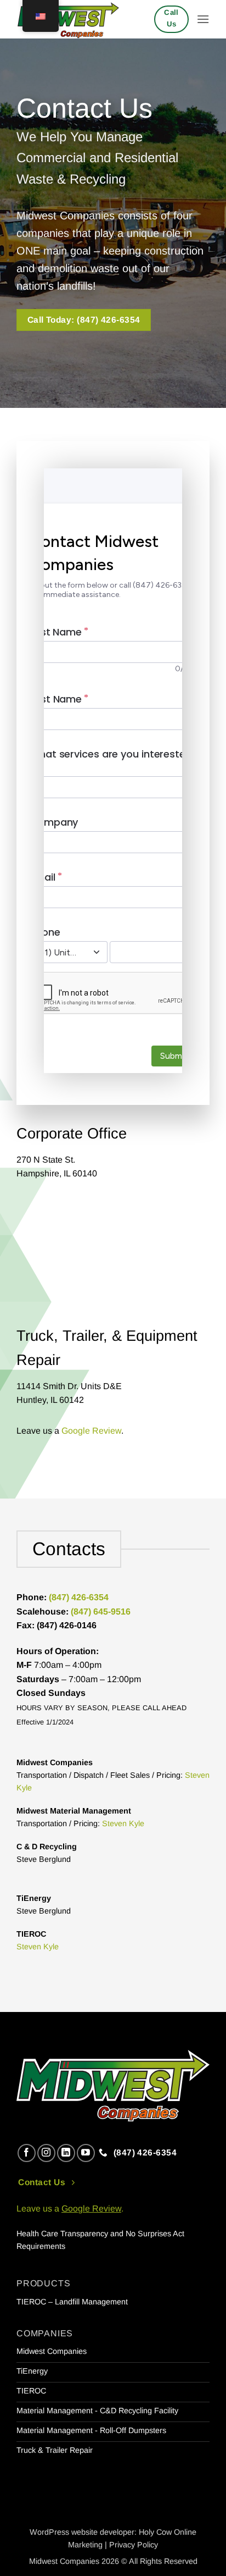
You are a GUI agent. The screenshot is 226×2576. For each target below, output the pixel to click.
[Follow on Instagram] (46, 2153)
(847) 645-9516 (101, 1612)
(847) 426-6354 (79, 1597)
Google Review (91, 1431)
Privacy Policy (134, 2545)
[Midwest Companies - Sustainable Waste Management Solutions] (71, 19)
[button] (203, 19)
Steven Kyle (123, 1823)
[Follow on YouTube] (86, 2153)
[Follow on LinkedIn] (66, 2153)
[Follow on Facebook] (27, 2153)
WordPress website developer (82, 2532)
